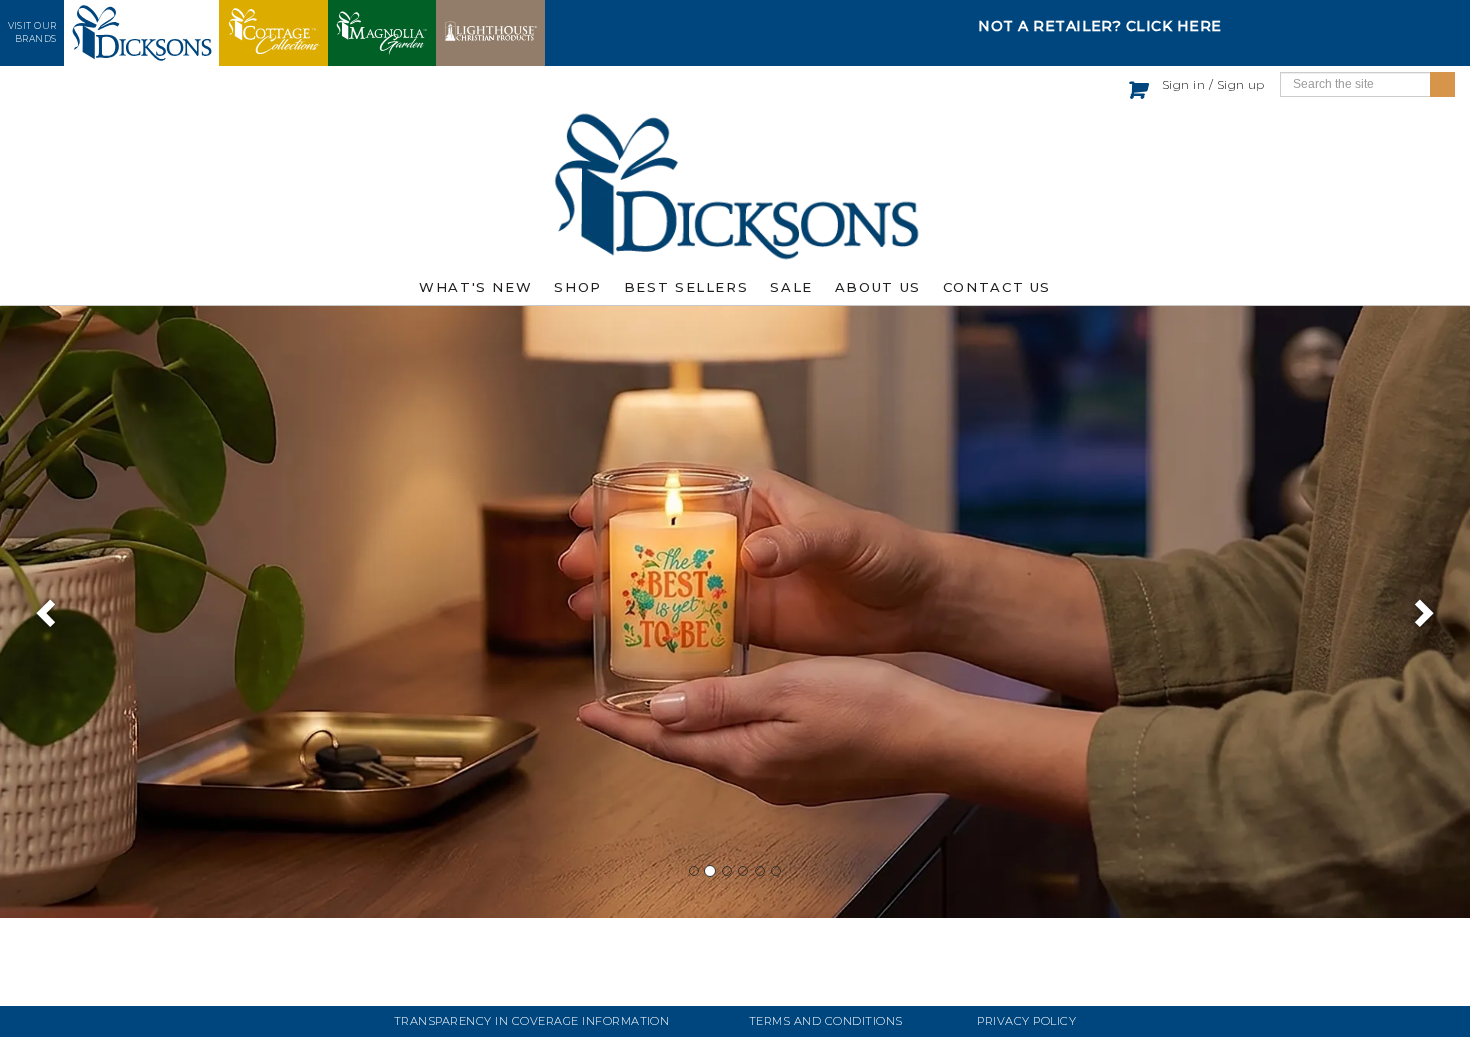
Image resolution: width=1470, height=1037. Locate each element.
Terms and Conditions (826, 1021)
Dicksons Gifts (735, 186)
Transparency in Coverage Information (532, 1021)
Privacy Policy (1026, 1021)
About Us (878, 287)
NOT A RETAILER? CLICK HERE (1100, 26)
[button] (37, 612)
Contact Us (997, 287)
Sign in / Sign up (1213, 84)
